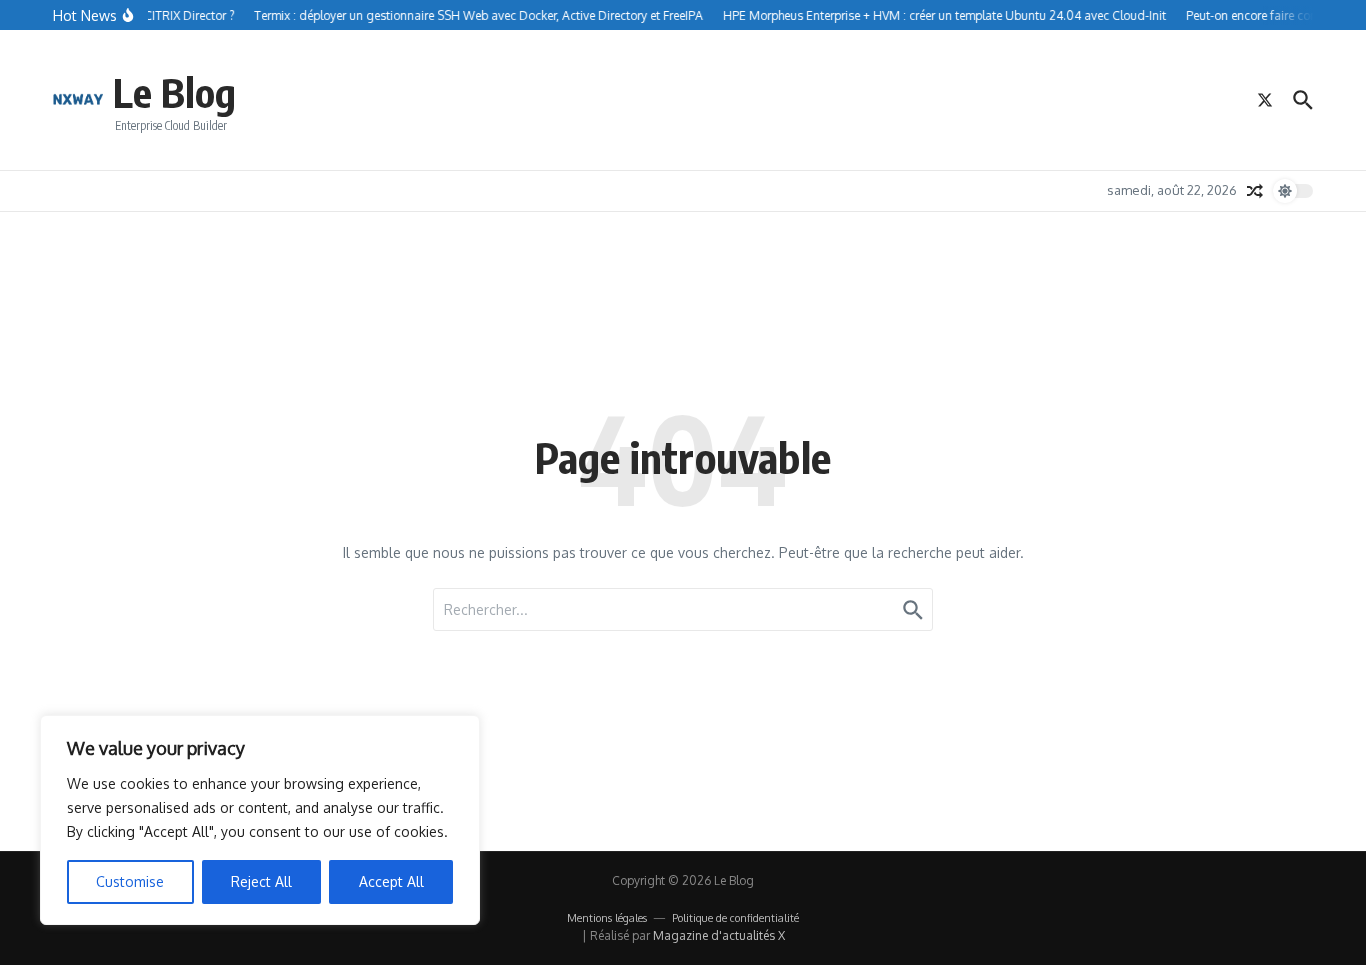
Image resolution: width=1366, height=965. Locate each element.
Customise (130, 881)
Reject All (261, 881)
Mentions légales (607, 918)
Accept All (391, 881)
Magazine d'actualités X (719, 935)
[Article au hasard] (1255, 191)
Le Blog (174, 92)
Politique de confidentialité (735, 918)
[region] (260, 820)
